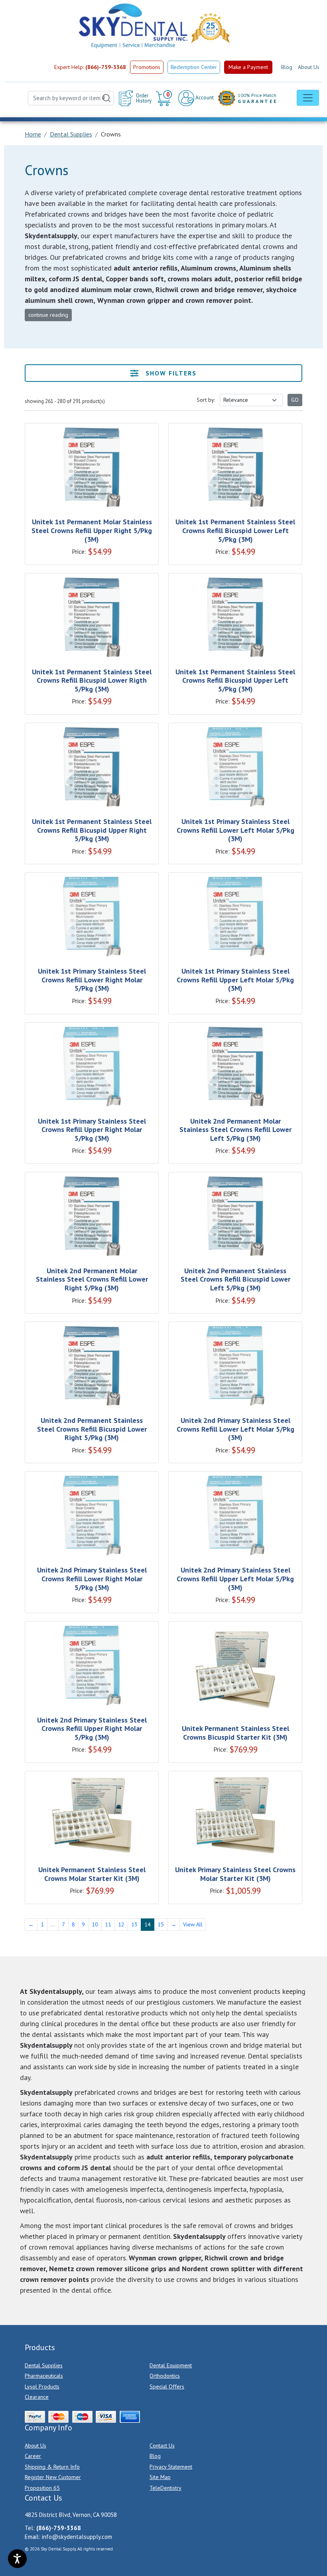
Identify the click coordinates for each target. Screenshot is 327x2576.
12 (121, 1924)
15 (161, 1924)
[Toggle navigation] (308, 98)
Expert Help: (90, 67)
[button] (165, 98)
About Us (309, 67)
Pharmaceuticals (44, 2376)
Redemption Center (194, 67)
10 (95, 1924)
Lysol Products (42, 2386)
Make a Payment (248, 67)
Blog (287, 67)
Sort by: (206, 400)
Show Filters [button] (170, 373)
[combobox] (71, 98)
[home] (132, 26)
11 (108, 1924)
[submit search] (106, 98)
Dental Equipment (171, 2365)
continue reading (48, 315)
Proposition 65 (42, 2488)
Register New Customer (53, 2477)
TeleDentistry (165, 2488)
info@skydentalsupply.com (77, 2537)
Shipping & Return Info (52, 2467)
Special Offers (167, 2386)
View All (193, 1924)
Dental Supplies (44, 2365)
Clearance (37, 2397)
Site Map (160, 2477)
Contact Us (162, 2446)
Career (33, 2456)
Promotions (147, 67)
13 (134, 1924)
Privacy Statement (171, 2467)
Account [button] (204, 98)
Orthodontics (165, 2376)
